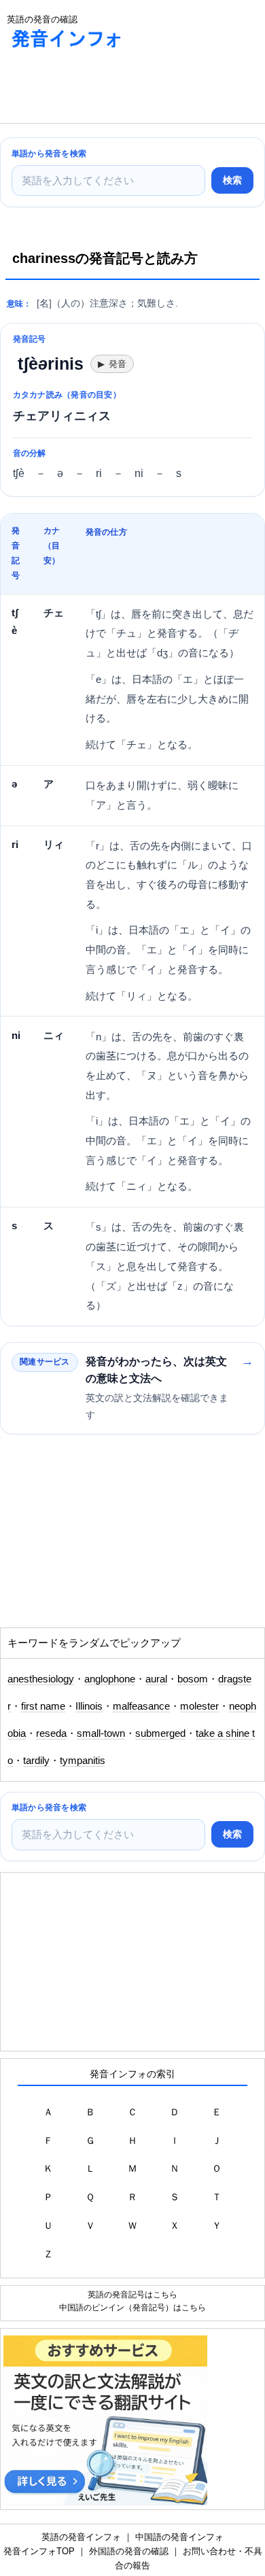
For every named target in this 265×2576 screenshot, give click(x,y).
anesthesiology (41, 1679)
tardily (36, 1761)
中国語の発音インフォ (179, 2537)
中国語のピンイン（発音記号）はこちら (132, 2307)
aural (156, 1679)
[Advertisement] (109, 89)
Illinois (89, 1706)
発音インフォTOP (39, 2551)
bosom (193, 1679)
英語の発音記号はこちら (132, 2294)
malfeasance (141, 1706)
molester (199, 1706)
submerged (160, 1733)
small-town (101, 1733)
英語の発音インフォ (81, 2537)
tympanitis (83, 1761)
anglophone (110, 1679)
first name (43, 1706)
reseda (51, 1733)
